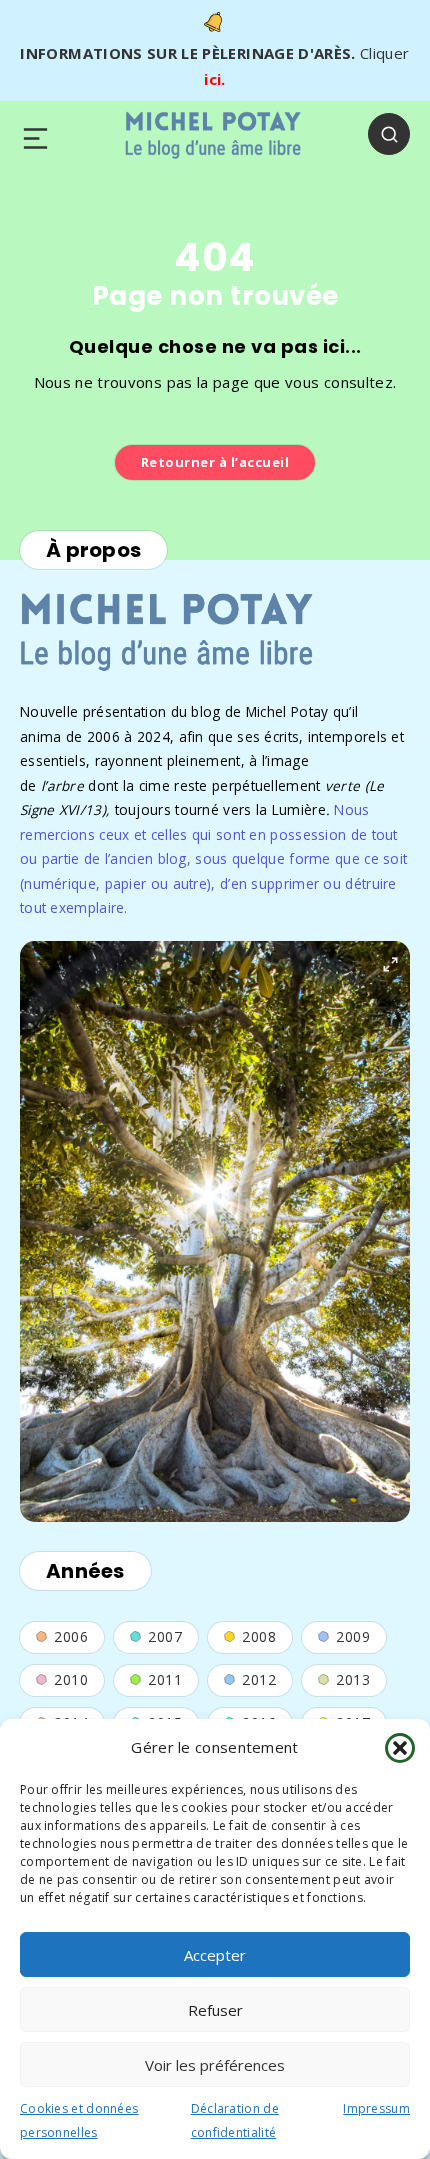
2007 (165, 1636)
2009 (353, 1636)
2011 (165, 1679)
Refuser (215, 2010)
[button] (400, 1748)
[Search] (389, 134)
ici (212, 79)
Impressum (376, 2108)
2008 (259, 1636)
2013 (353, 1679)
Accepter (215, 1955)
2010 (71, 1679)
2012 (259, 1679)
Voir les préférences (215, 2065)
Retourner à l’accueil (215, 462)
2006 (71, 1636)
